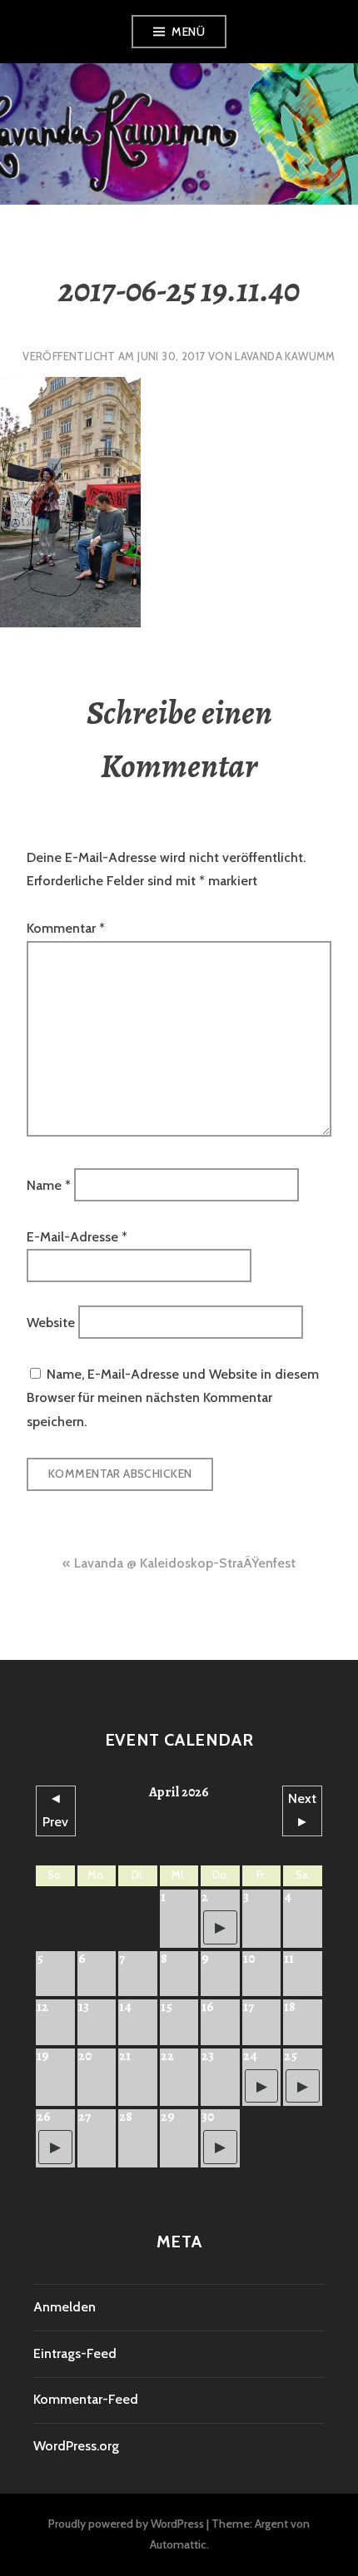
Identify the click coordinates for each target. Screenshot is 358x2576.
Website (51, 1323)
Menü (188, 32)
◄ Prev (55, 1810)
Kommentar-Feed (86, 2399)
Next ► (302, 1810)
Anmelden (65, 2307)
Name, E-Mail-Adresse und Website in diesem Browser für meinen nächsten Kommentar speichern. (173, 1398)
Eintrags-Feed (75, 2353)
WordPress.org (76, 2446)
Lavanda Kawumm (285, 356)
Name (49, 1185)
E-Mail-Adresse (77, 1237)
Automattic (178, 2544)
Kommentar (66, 928)
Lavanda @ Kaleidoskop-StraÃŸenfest (185, 1563)
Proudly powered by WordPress (126, 2524)
